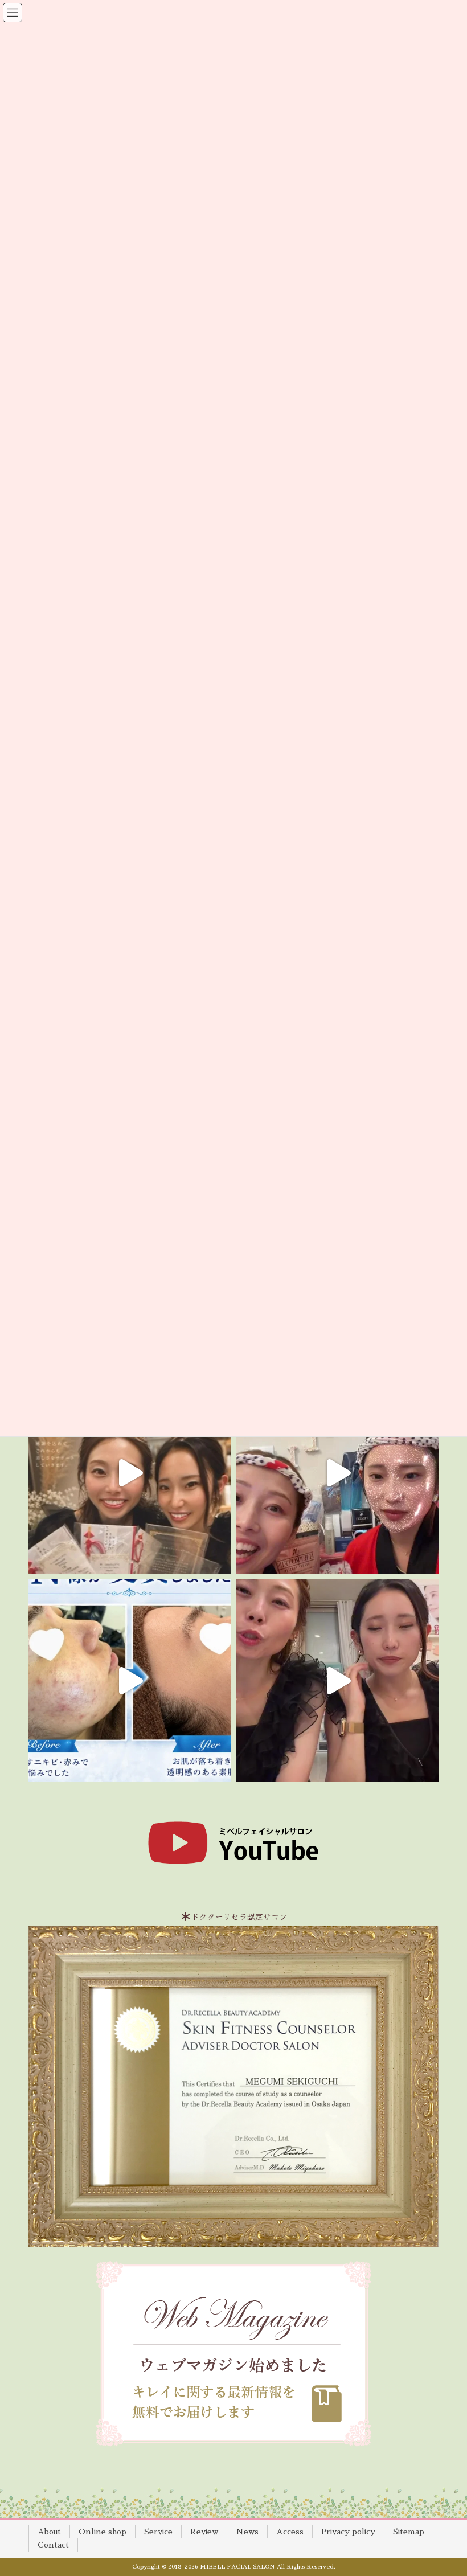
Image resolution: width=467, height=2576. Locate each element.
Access (290, 2532)
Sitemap (409, 2532)
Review (204, 2532)
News (247, 2532)
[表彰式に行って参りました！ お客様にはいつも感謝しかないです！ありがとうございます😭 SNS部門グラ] (337, 1680)
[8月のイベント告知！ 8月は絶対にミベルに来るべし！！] (337, 1473)
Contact (53, 2545)
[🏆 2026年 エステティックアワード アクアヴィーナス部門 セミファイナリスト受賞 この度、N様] (130, 1680)
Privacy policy (348, 2532)
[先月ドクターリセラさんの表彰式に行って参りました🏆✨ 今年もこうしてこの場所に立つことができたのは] (130, 1473)
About (49, 2532)
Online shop (103, 2532)
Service (158, 2532)
